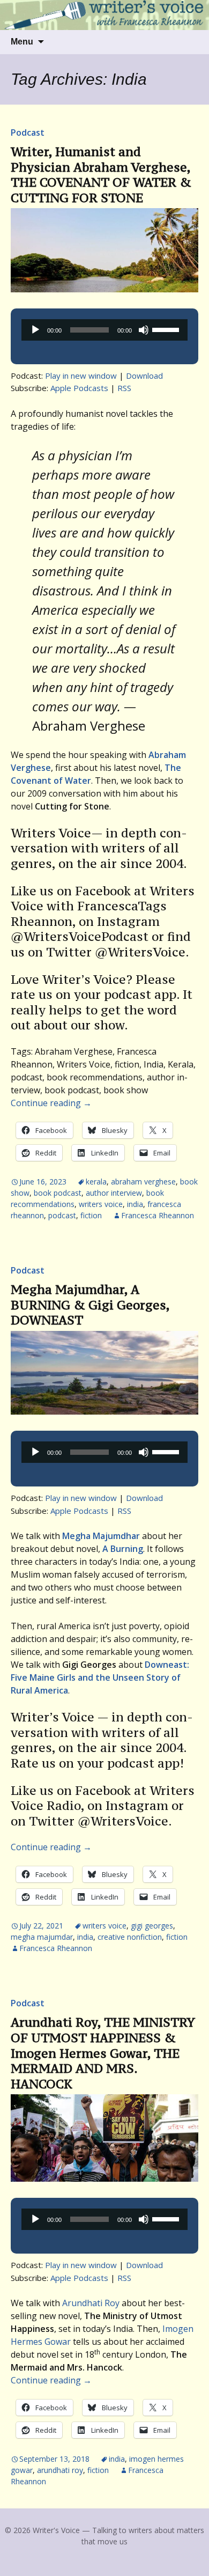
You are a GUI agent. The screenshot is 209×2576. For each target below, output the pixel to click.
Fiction (91, 1215)
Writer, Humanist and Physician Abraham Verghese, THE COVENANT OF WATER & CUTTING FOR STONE (101, 175)
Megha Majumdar (42, 1937)
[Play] (35, 330)
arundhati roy (60, 2470)
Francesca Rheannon (158, 1215)
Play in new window (81, 376)
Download (144, 376)
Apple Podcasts (79, 388)
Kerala (96, 1182)
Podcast (28, 133)
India (135, 1204)
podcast (62, 1215)
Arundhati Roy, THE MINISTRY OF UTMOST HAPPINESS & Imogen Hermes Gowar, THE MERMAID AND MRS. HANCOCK (103, 2053)
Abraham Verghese (143, 1182)
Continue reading (51, 1103)
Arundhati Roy (91, 2303)
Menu (22, 42)
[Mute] (144, 330)
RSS (124, 388)
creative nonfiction (130, 1937)
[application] (104, 330)
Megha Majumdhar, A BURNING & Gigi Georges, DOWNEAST (90, 1305)
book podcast (58, 1193)
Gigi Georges (152, 1926)
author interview (114, 1193)
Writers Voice (101, 1204)
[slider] (167, 329)
